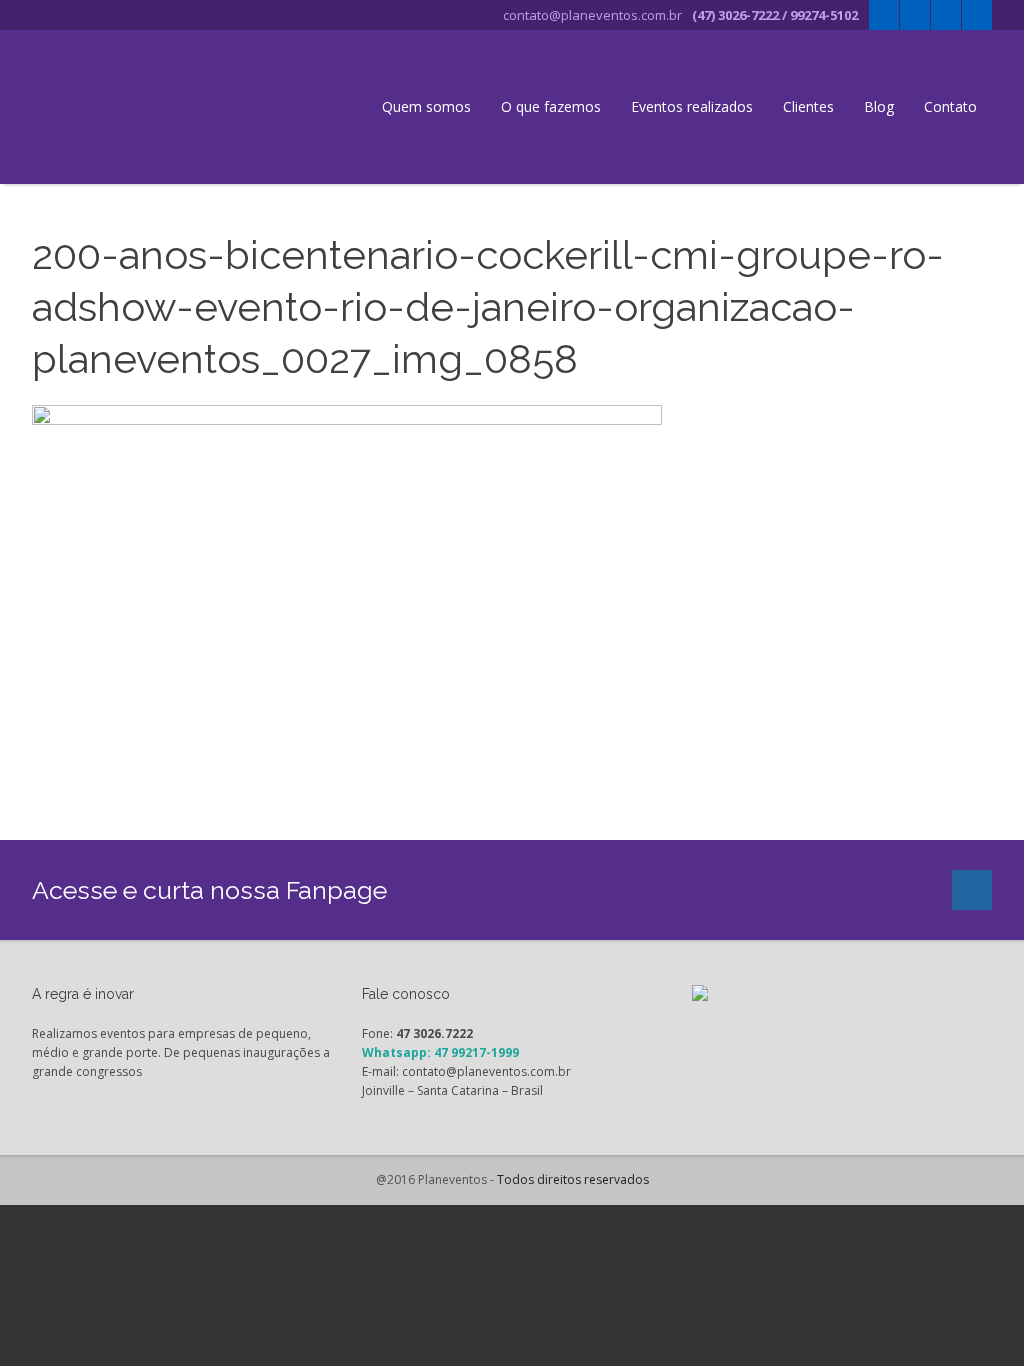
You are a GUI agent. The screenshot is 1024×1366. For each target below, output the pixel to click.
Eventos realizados (692, 106)
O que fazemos (551, 106)
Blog (879, 106)
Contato (950, 106)
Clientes (808, 106)
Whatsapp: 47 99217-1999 (440, 1052)
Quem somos (426, 106)
